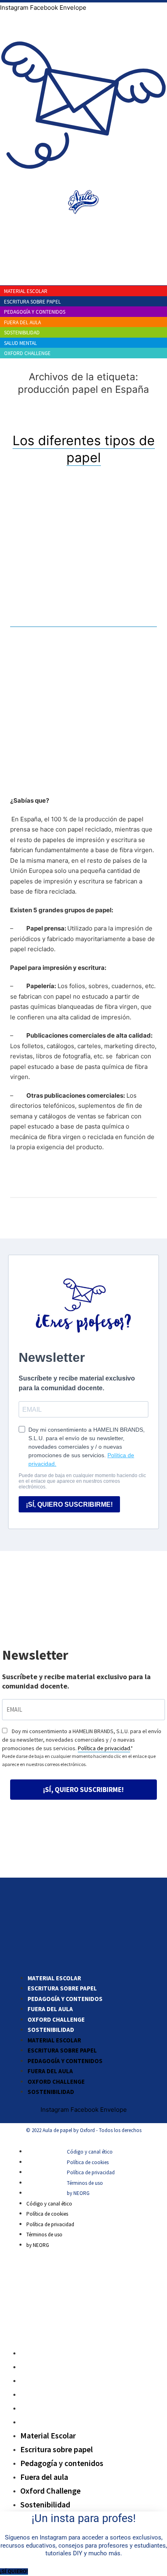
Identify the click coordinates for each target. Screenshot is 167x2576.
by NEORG (78, 2193)
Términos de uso (85, 2183)
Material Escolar (54, 1978)
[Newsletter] (83, 183)
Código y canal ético (90, 2152)
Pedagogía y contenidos (65, 1999)
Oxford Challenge (56, 2019)
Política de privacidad (104, 1748)
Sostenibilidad (51, 2030)
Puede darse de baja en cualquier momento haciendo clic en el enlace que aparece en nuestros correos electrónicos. (79, 1760)
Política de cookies (88, 2162)
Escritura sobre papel (62, 1988)
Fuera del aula (50, 2009)
